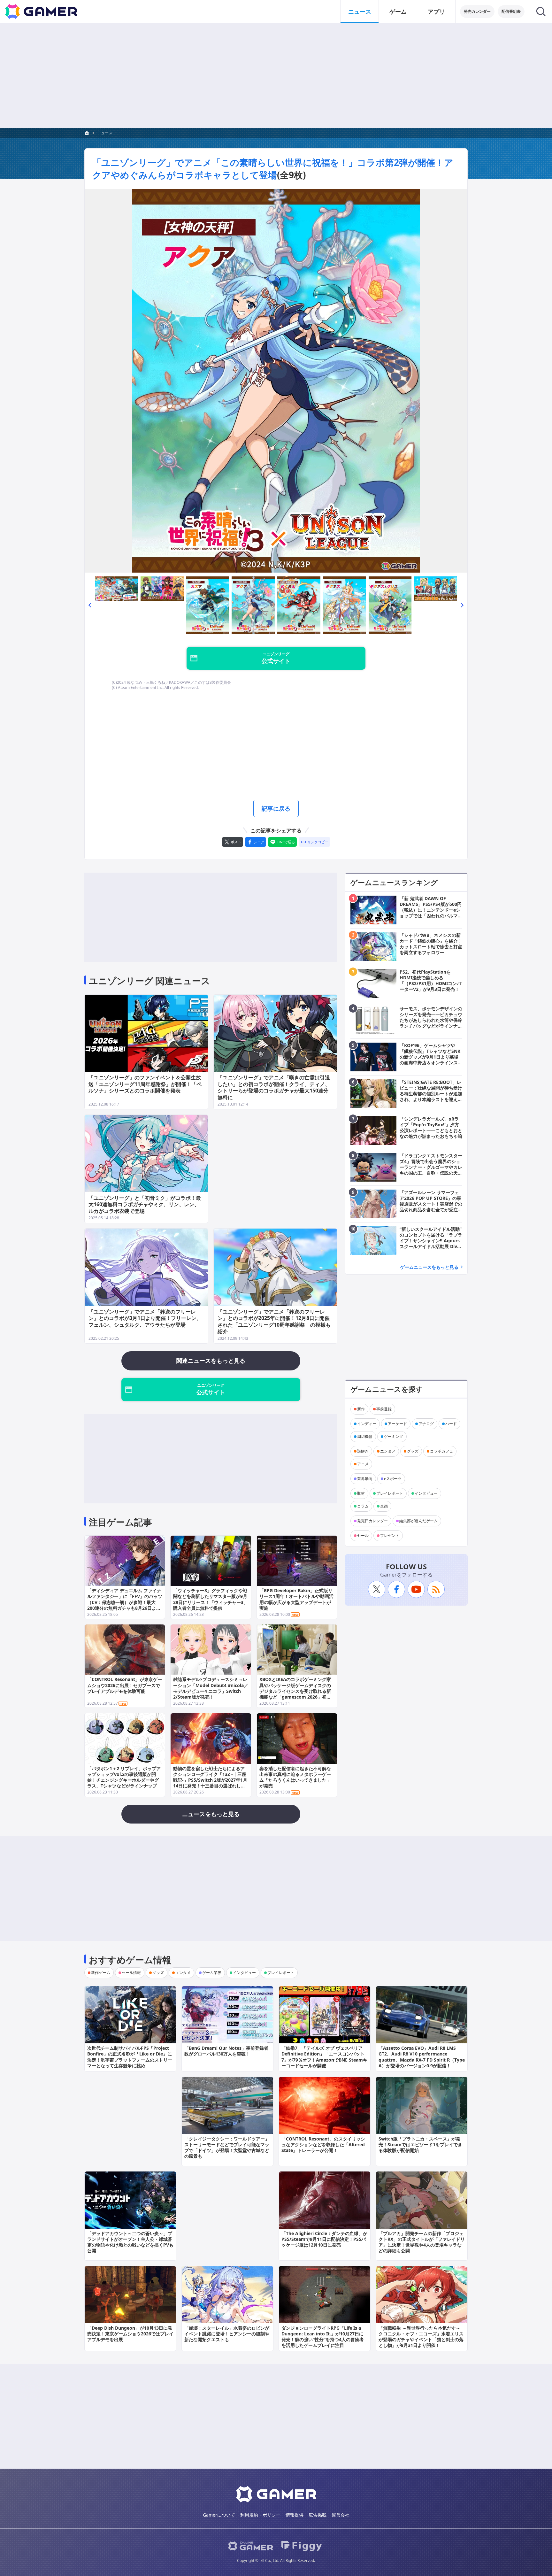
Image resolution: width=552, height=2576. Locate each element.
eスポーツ (393, 1479)
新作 (361, 1409)
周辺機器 (365, 1436)
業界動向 (365, 1479)
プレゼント (390, 1535)
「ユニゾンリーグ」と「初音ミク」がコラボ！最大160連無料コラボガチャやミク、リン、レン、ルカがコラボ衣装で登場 (145, 1205)
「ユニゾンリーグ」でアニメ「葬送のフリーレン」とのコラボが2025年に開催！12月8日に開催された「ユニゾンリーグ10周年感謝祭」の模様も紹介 (274, 1322)
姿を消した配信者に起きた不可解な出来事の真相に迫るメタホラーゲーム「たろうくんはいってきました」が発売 (295, 1777)
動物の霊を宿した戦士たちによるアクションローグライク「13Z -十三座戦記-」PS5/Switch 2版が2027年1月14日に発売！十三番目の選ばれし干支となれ (210, 1780)
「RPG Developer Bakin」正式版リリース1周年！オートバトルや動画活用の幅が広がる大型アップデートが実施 (296, 1599)
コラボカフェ (441, 1451)
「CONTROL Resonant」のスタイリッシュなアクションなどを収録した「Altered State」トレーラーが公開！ (323, 2144)
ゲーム (398, 12)
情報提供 (295, 2515)
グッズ (413, 1451)
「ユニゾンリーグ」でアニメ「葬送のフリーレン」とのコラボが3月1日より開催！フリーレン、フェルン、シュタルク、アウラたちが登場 (145, 1318)
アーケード (397, 1424)
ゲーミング (394, 1436)
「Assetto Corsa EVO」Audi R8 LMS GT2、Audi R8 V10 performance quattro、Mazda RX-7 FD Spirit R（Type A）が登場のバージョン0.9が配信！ (422, 2057)
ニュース (360, 12)
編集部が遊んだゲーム (418, 1521)
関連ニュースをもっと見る (211, 1361)
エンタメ (388, 1451)
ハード (451, 1424)
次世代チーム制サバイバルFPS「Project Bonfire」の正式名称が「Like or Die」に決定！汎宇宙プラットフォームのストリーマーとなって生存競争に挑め (130, 2057)
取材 (361, 1493)
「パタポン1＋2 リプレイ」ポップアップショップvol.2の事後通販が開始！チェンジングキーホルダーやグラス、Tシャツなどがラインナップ (124, 1777)
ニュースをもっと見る (211, 1814)
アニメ (363, 1464)
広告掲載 (318, 2515)
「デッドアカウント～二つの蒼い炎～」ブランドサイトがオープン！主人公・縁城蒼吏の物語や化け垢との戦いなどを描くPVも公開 (130, 2242)
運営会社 (341, 2515)
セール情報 (131, 1973)
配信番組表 (511, 11)
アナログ (426, 1424)
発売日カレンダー (372, 1521)
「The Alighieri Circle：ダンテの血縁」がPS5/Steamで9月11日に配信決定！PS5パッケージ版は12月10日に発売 (324, 2239)
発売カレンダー (477, 11)
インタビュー (426, 1493)
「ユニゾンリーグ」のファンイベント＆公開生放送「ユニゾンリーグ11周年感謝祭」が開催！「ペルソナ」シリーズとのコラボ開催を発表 (145, 1084)
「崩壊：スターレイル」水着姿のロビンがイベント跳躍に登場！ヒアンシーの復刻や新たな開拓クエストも (227, 2334)
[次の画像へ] (276, 381)
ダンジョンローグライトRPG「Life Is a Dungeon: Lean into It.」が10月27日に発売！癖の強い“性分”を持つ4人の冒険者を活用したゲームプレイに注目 (323, 2337)
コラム (363, 1506)
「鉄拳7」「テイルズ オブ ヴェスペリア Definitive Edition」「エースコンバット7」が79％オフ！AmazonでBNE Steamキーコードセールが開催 (324, 2057)
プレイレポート (390, 1493)
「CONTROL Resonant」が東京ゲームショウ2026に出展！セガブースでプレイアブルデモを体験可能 (125, 1685)
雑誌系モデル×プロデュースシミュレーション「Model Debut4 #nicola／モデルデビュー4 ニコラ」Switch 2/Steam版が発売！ (211, 1688)
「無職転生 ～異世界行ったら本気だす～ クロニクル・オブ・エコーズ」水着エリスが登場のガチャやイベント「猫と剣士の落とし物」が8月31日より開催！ (421, 2337)
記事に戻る (276, 808)
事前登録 (384, 1409)
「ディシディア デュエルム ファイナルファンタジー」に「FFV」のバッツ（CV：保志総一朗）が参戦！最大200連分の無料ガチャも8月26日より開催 (125, 1602)
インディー (367, 1424)
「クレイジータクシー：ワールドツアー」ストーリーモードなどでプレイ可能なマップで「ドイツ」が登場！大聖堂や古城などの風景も (227, 2148)
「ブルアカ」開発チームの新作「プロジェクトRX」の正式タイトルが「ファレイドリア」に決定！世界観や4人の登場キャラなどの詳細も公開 (422, 2242)
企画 (384, 1506)
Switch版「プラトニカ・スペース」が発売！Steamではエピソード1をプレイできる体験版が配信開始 (420, 2144)
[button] (90, 605)
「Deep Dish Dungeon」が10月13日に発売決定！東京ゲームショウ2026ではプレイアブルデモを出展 (130, 2334)
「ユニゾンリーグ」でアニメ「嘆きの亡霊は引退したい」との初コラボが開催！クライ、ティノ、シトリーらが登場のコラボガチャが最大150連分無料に (274, 1087)
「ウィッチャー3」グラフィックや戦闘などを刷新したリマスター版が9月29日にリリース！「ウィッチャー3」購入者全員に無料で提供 (211, 1599)
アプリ (436, 12)
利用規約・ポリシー (260, 2515)
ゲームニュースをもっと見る (429, 1267)
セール (363, 1535)
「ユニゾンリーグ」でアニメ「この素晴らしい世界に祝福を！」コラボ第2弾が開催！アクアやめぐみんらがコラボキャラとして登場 (273, 169)
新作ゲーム (101, 1973)
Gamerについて (219, 2515)
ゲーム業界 (212, 1973)
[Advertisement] (276, 75)
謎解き (363, 1451)
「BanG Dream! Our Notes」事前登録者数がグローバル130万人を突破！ (226, 2051)
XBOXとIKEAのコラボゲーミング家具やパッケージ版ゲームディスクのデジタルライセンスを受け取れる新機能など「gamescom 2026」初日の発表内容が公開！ (295, 1691)
